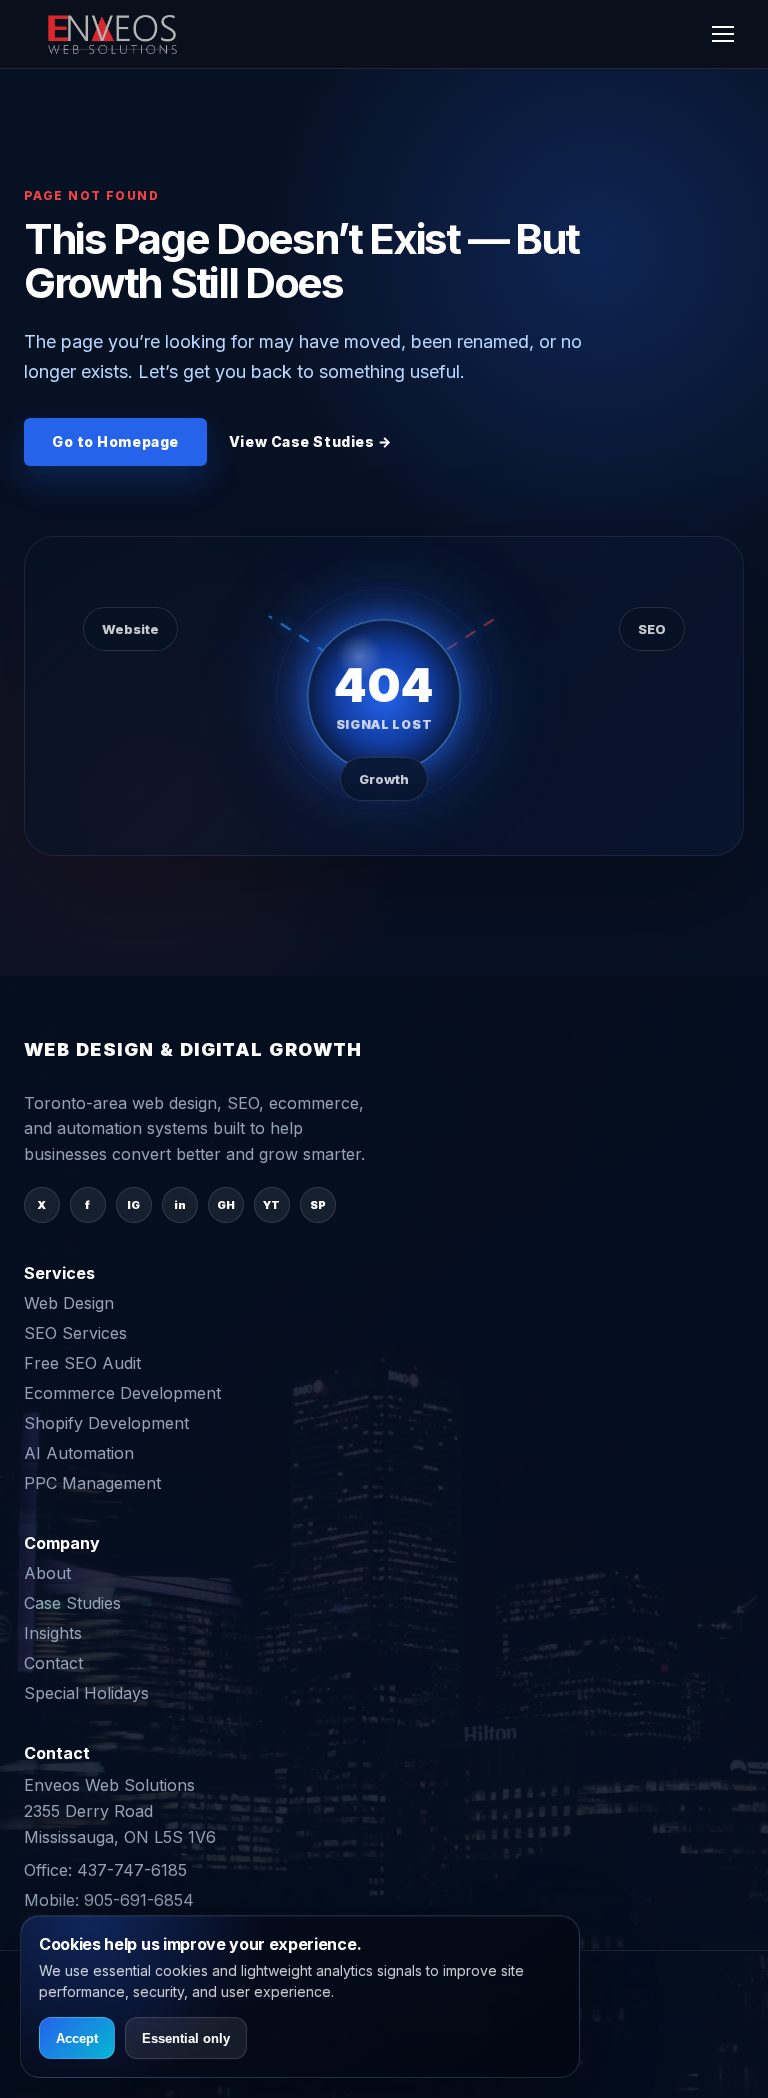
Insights (53, 1633)
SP (318, 1205)
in (180, 1205)
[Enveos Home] (114, 34)
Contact (53, 1663)
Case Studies (72, 1603)
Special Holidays (86, 1693)
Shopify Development (106, 1423)
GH (226, 1205)
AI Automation (79, 1453)
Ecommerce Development (122, 1393)
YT (271, 1205)
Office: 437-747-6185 (105, 1870)
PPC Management (92, 1483)
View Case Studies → (310, 441)
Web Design (69, 1303)
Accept (77, 2038)
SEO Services (75, 1333)
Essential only (186, 2038)
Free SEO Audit (82, 1363)
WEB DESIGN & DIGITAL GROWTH (193, 1050)
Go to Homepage (115, 441)
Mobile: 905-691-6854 (109, 1900)
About (47, 1573)
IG (133, 1205)
